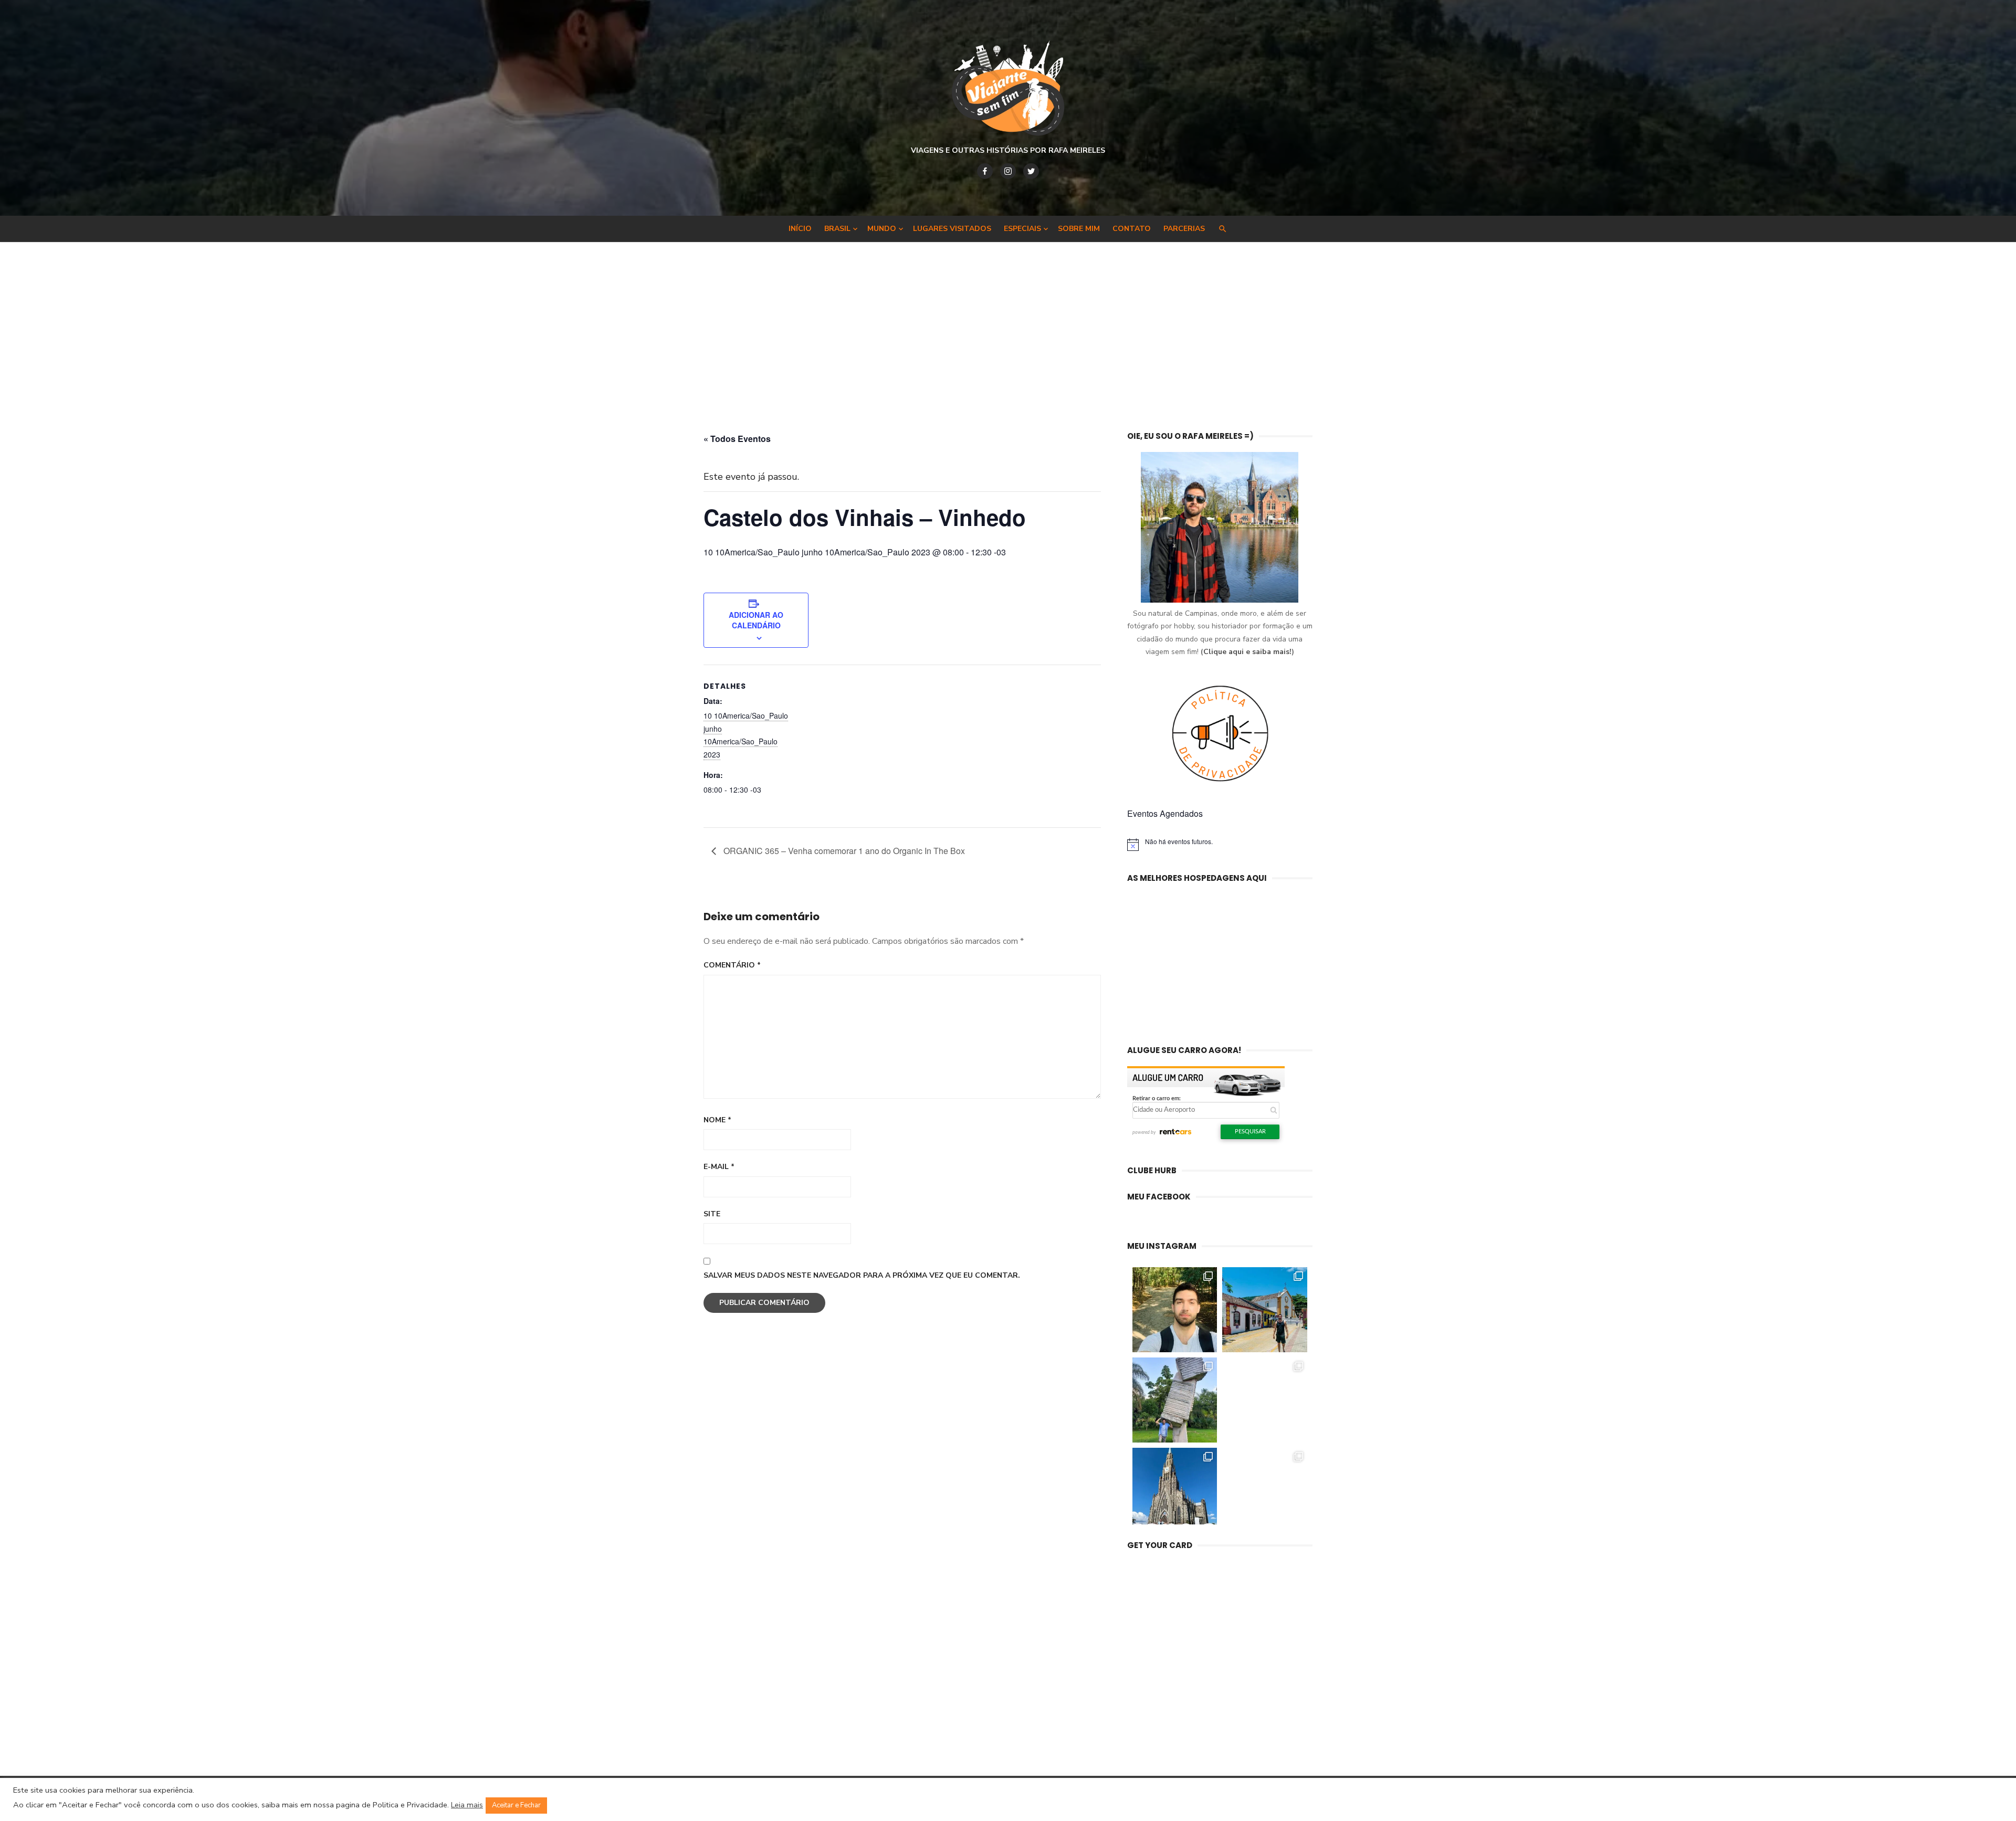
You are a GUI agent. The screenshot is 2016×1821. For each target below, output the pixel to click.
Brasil (837, 229)
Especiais (1022, 229)
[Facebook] (985, 171)
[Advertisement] (1008, 336)
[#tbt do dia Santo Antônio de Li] (1265, 1310)
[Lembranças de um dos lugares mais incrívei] (1175, 1400)
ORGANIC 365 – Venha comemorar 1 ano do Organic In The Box (843, 851)
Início (800, 229)
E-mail (719, 1167)
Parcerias (1184, 229)
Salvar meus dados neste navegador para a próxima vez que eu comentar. (862, 1275)
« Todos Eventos (737, 439)
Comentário (732, 965)
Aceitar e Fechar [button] (516, 1805)
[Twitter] (1031, 171)
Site (712, 1214)
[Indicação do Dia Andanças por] (1175, 1490)
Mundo (882, 229)
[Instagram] (1008, 171)
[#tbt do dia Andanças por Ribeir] (1265, 1490)
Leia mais (467, 1805)
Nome (717, 1120)
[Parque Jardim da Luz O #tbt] (1265, 1400)
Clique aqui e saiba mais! (1247, 652)
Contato (1132, 229)
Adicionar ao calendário (756, 620)
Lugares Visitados (952, 229)
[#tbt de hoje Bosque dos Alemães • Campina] (1175, 1310)
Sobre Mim (1079, 229)
